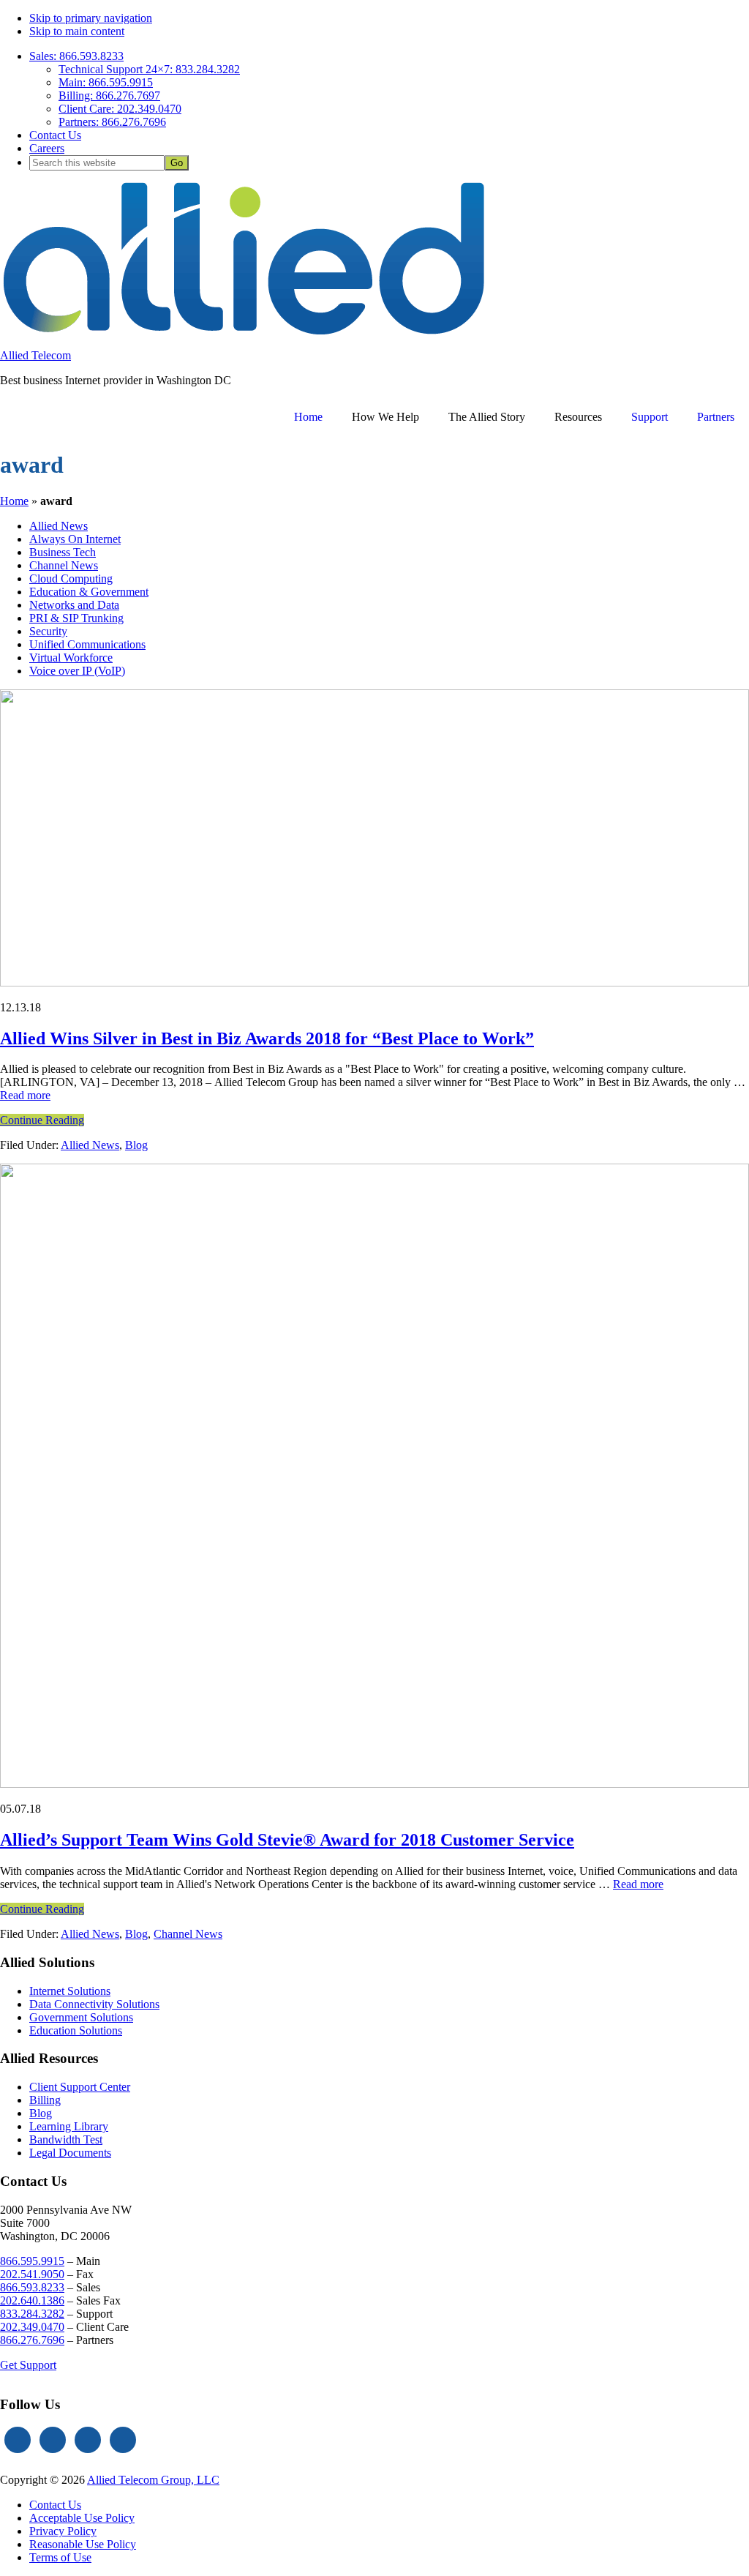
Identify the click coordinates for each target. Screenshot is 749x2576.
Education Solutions (76, 2030)
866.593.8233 (32, 2287)
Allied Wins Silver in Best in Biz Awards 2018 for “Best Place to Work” (267, 1038)
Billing (45, 2100)
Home (14, 501)
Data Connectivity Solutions (94, 2004)
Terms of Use (60, 2557)
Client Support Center (80, 2087)
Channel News (188, 1934)
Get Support (28, 2365)
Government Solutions (81, 2017)
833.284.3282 (32, 2314)
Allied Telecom (35, 355)
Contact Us (55, 2505)
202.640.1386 (32, 2300)
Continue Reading (42, 1120)
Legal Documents (70, 2153)
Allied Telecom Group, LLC (153, 2480)
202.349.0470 (32, 2327)
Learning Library (69, 2126)
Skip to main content (77, 31)
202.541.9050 (32, 2274)
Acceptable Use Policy (82, 2518)
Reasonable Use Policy (83, 2544)
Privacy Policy (63, 2531)
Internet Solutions (70, 1991)
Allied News (90, 1145)
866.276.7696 (32, 2340)
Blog (136, 1145)
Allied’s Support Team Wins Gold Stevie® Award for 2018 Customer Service (287, 1840)
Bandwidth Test (66, 2139)
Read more (25, 1095)
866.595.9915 (32, 2261)
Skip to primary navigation (91, 18)
